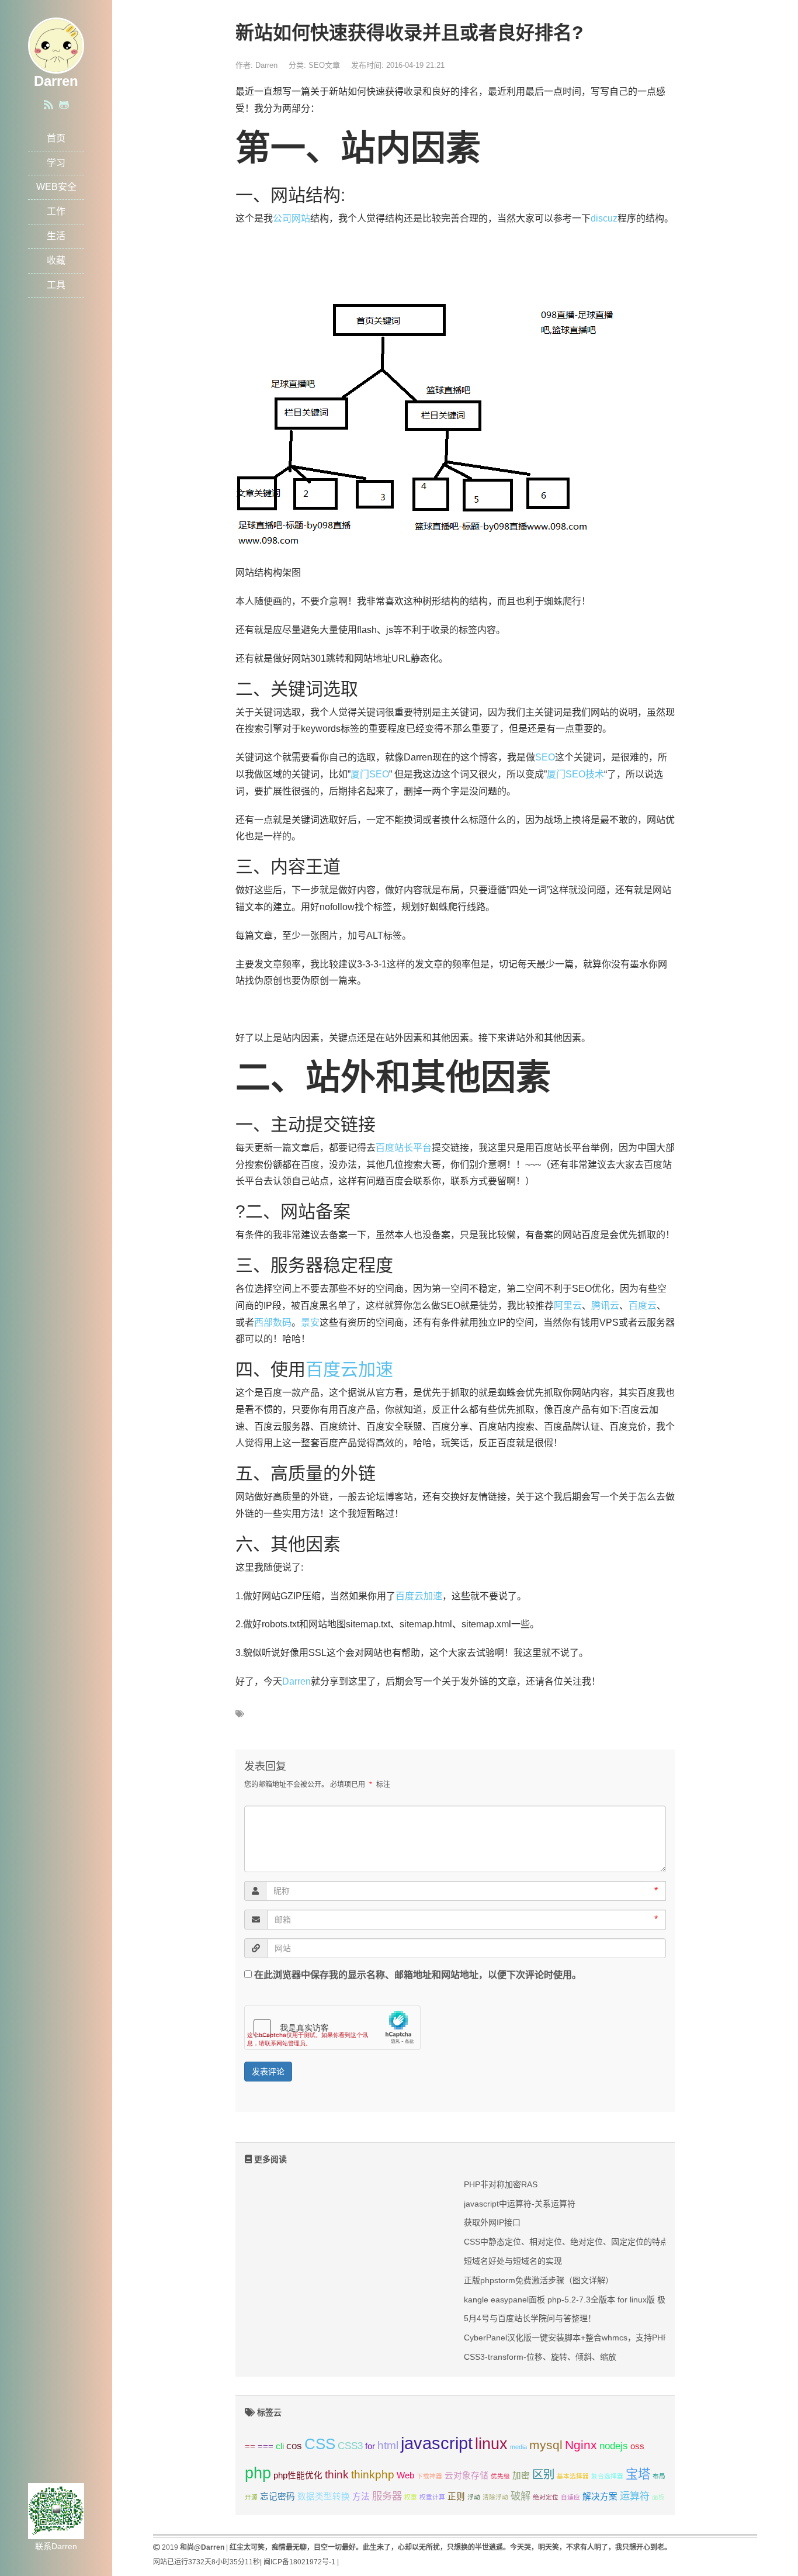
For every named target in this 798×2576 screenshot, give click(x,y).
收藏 (56, 260)
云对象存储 (466, 2475)
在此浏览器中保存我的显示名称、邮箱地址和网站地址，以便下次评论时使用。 (418, 1975)
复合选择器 (607, 2476)
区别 (543, 2474)
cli (280, 2446)
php (258, 2473)
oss (637, 2446)
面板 (658, 2497)
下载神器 (429, 2476)
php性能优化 (298, 2475)
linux (491, 2444)
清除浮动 (495, 2497)
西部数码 (273, 1322)
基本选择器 (573, 2476)
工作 (56, 211)
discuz (604, 218)
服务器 (387, 2496)
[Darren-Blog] (56, 45)
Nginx (581, 2445)
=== (266, 2446)
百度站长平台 (404, 1148)
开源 (251, 2497)
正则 (456, 2497)
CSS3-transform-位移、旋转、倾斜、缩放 (540, 2357)
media (518, 2447)
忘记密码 (277, 2497)
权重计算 (432, 2497)
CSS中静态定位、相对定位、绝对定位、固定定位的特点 (566, 2242)
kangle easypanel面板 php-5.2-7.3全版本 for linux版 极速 (569, 2300)
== (250, 2446)
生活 (56, 236)
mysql (546, 2445)
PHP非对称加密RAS (501, 2184)
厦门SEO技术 (575, 774)
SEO (545, 757)
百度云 (643, 1306)
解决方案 (600, 2497)
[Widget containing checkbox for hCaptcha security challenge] (332, 2028)
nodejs (614, 2446)
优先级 (500, 2476)
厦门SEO (370, 774)
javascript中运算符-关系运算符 (520, 2204)
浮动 (474, 2497)
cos (294, 2446)
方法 (361, 2497)
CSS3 (350, 2446)
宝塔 (638, 2474)
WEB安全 (56, 187)
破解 (521, 2496)
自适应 (570, 2497)
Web (405, 2475)
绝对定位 (546, 2497)
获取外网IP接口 (492, 2222)
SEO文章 (324, 65)
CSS (320, 2444)
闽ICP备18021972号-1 (299, 2562)
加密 (521, 2475)
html (388, 2445)
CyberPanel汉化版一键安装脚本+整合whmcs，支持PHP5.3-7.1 (579, 2338)
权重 (411, 2497)
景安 (310, 1322)
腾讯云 (605, 1306)
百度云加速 (349, 1369)
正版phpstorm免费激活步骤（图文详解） (539, 2280)
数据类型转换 (324, 2497)
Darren (296, 1681)
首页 (56, 138)
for (370, 2446)
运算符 (635, 2496)
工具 (56, 285)
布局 (659, 2476)
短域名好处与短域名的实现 (513, 2261)
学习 (56, 163)
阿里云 (568, 1306)
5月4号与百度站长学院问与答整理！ (530, 2318)
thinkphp (373, 2474)
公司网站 (292, 218)
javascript (437, 2443)
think (337, 2474)
